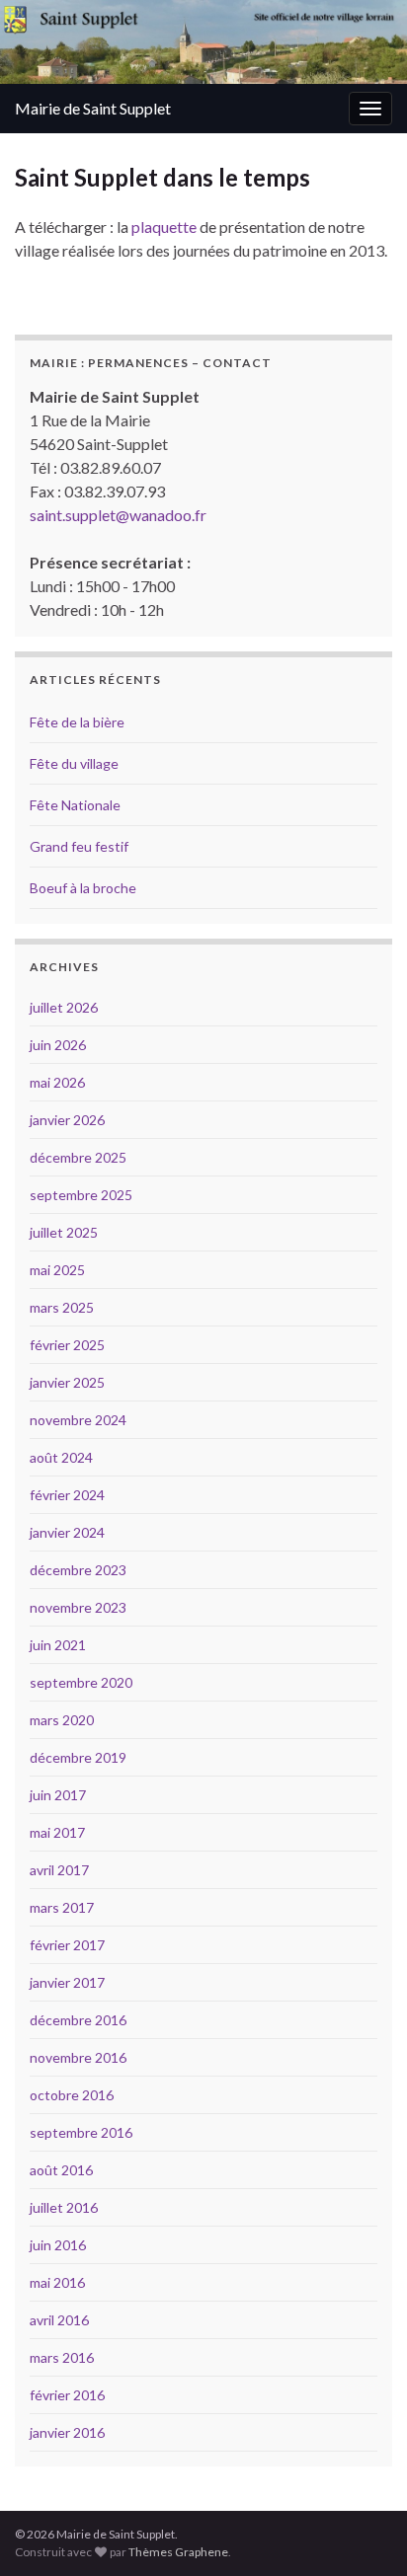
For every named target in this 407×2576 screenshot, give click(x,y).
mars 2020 (62, 1720)
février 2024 (67, 1495)
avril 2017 (59, 1870)
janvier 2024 (67, 1532)
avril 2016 (59, 2320)
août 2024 (61, 1457)
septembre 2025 (81, 1195)
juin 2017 (58, 1795)
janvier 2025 (67, 1382)
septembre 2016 (81, 2132)
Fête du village (74, 763)
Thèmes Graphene (178, 2552)
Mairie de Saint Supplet (93, 108)
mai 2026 (57, 1082)
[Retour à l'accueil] (203, 42)
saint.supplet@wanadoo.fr (118, 515)
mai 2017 (57, 1832)
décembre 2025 (78, 1157)
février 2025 (67, 1345)
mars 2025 (62, 1307)
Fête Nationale (75, 805)
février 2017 (67, 1945)
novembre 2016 (78, 2057)
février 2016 (67, 2395)
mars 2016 (62, 2357)
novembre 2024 (78, 1420)
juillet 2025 (64, 1232)
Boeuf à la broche (83, 888)
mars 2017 (62, 1907)
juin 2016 (58, 2245)
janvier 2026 (67, 1120)
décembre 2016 (78, 2020)
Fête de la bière (77, 722)
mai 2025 (57, 1270)
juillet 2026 (64, 1007)
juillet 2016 (64, 2207)
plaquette (164, 227)
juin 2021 (58, 1645)
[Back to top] (363, 2532)
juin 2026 (58, 1045)
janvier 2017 (67, 1982)
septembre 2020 (81, 1682)
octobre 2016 (72, 2095)
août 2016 (61, 2170)
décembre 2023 (78, 1570)
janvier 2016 (67, 2432)
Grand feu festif (79, 846)
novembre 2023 (78, 1607)
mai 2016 (57, 2282)
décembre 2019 (78, 1757)
